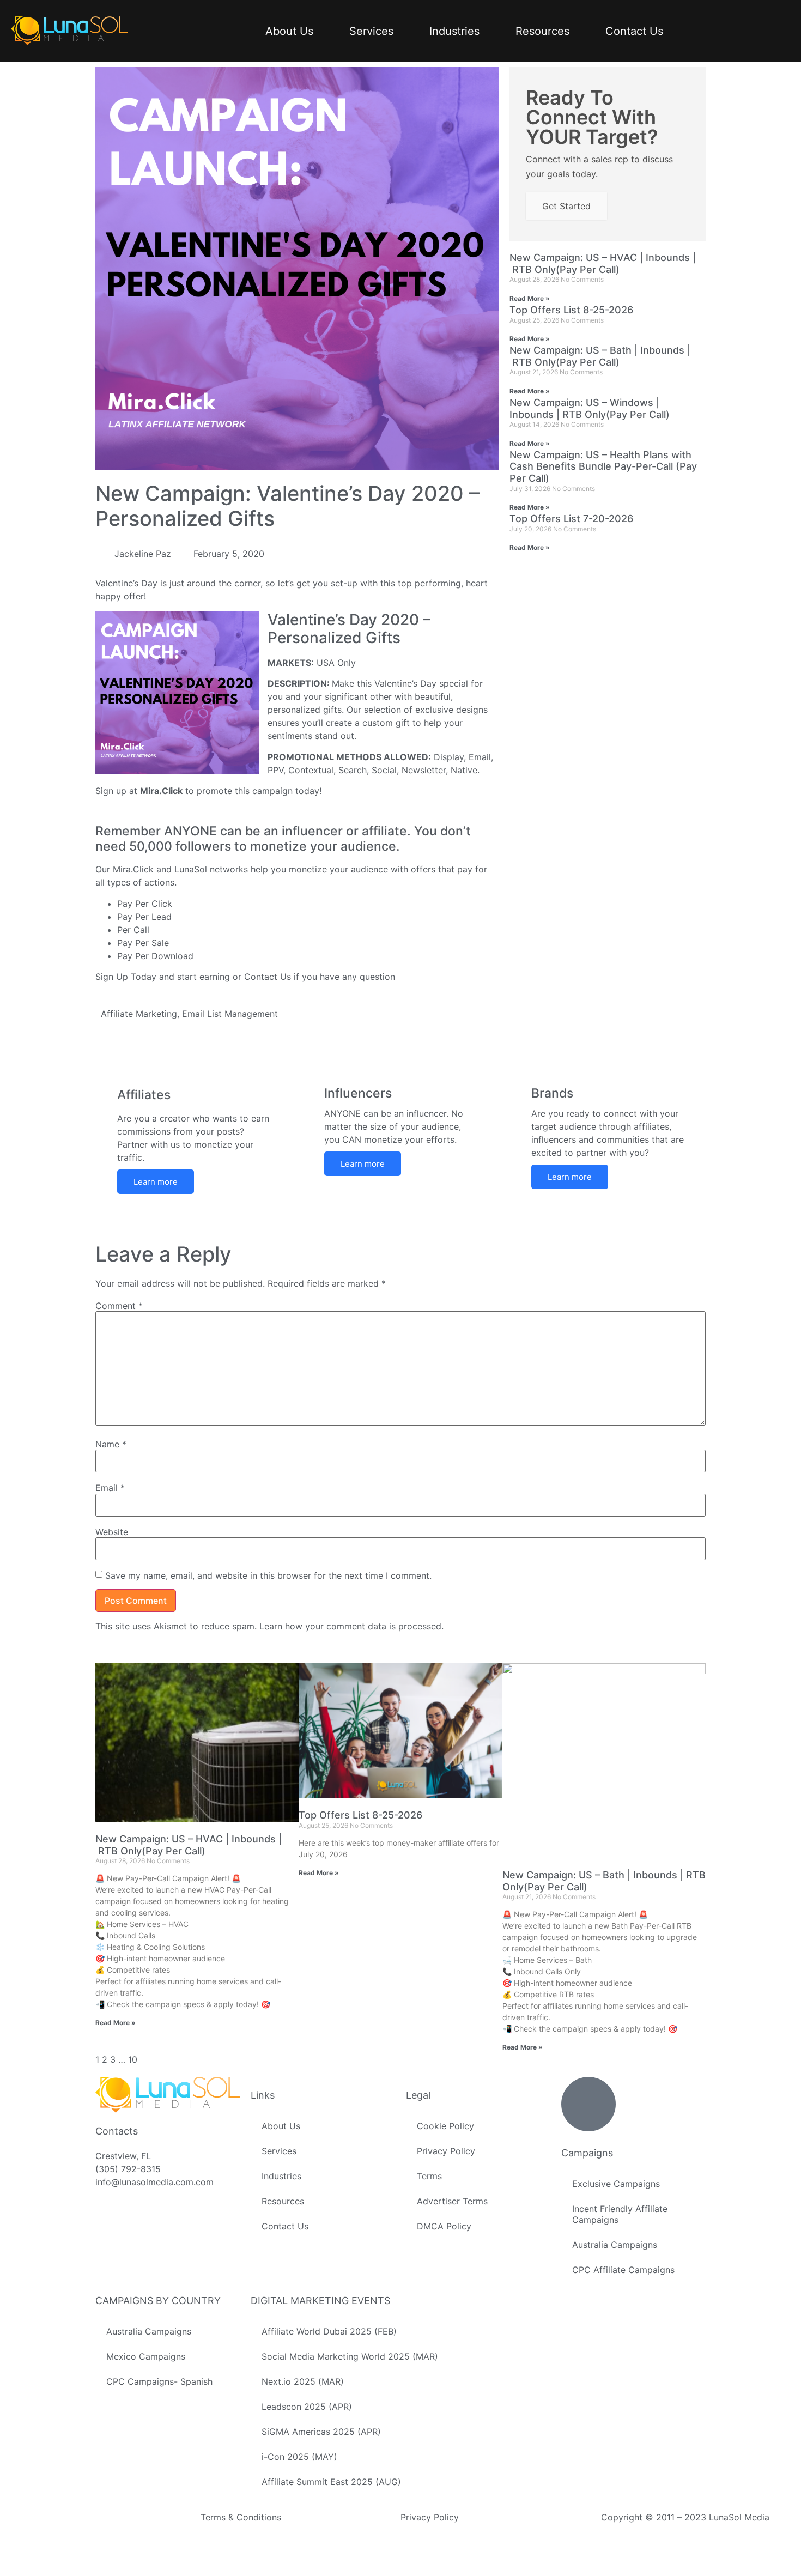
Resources (542, 31)
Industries (454, 31)
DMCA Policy (444, 2226)
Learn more (156, 1182)
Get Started (566, 206)
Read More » (530, 298)
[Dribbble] (100, 2556)
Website (112, 1532)
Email (110, 1488)
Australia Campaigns (615, 2245)
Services (371, 31)
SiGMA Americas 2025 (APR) (321, 2432)
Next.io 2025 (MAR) (303, 2381)
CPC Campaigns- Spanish (159, 2381)
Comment (119, 1306)
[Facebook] (100, 2517)
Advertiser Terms (452, 2201)
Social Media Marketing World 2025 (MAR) (350, 2356)
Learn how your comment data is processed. (351, 1626)
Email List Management (230, 1014)
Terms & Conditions (241, 2517)
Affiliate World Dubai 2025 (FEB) (329, 2331)
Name (111, 1444)
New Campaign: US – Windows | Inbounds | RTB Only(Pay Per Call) (590, 408)
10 (133, 2059)
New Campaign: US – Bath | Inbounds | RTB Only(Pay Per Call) (600, 356)
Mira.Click (161, 791)
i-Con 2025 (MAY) (299, 2457)
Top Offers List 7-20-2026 (571, 519)
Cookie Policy (445, 2126)
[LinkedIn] (100, 2543)
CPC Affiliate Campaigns (623, 2270)
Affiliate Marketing (139, 1014)
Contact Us (634, 31)
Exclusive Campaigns (616, 2184)
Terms (429, 2176)
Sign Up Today (126, 977)
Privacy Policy (446, 2151)
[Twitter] (100, 2530)
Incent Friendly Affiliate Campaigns (620, 2214)
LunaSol (192, 869)
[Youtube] (100, 2569)
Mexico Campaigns (146, 2356)
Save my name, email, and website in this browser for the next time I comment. (268, 1575)
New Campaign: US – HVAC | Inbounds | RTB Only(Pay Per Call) (603, 263)
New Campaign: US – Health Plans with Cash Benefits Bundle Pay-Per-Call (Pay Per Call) (603, 466)
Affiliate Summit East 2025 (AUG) (331, 2482)
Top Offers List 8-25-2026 (571, 310)
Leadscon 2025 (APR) (307, 2407)
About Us (289, 31)
